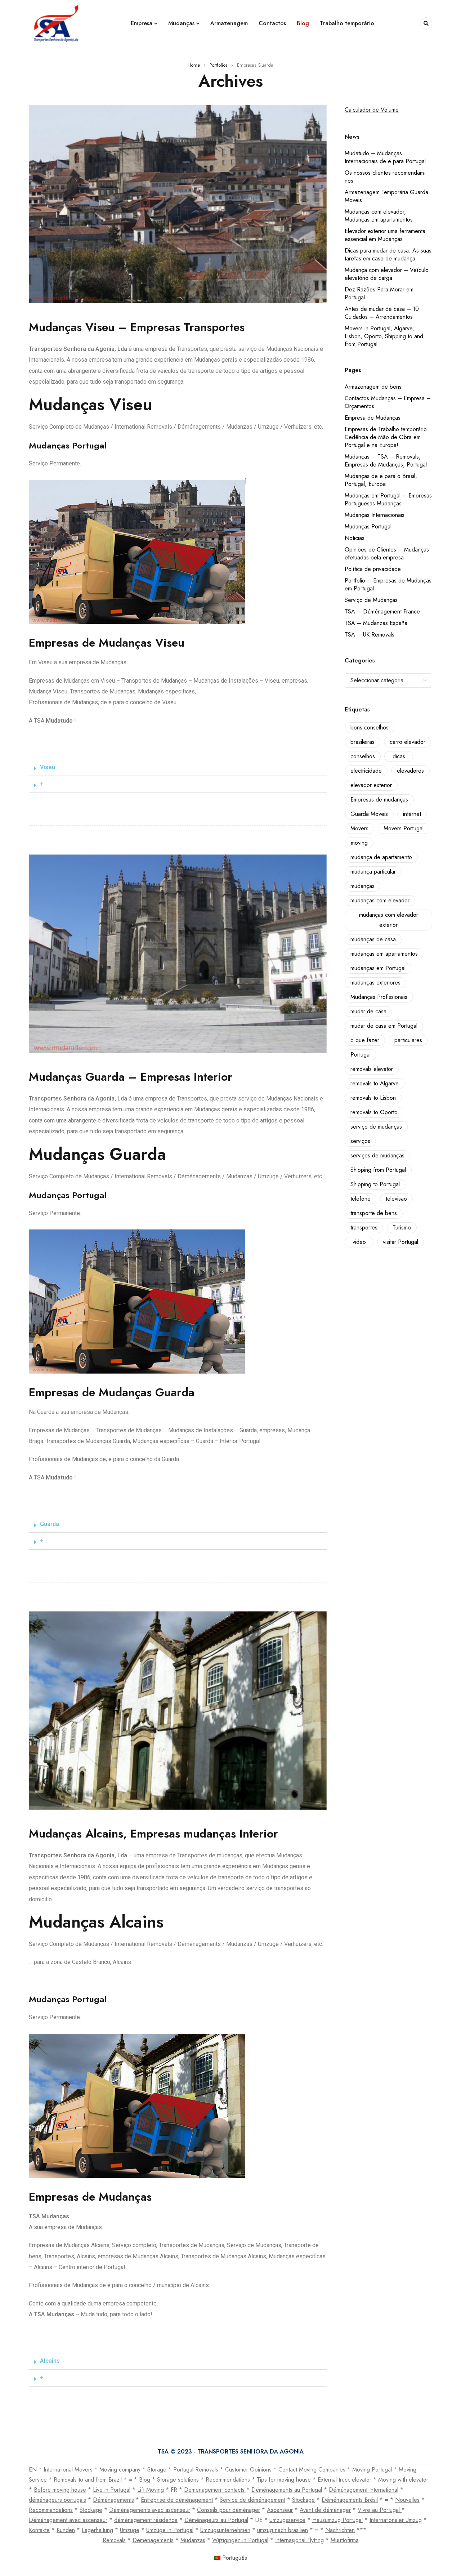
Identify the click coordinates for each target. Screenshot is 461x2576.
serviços (360, 1141)
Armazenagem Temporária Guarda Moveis (386, 196)
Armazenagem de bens (373, 387)
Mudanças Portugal (368, 526)
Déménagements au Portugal (287, 2490)
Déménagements (113, 2500)
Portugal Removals (196, 2470)
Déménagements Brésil (350, 2500)
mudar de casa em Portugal (384, 1026)
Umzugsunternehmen (225, 2530)
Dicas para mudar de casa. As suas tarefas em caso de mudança (388, 255)
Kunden (66, 2530)
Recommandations (51, 2510)
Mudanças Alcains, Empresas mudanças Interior (153, 1834)
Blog (145, 2480)
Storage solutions (178, 2480)
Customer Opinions (248, 2470)
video (359, 1242)
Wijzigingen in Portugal (240, 2540)
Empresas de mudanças (379, 800)
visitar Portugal (400, 1242)
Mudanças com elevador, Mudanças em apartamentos (379, 216)
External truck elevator (344, 2480)
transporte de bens (374, 1213)
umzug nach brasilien (283, 2530)
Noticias (355, 538)
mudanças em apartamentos (384, 954)
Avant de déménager (325, 2510)
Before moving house (60, 2490)
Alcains (50, 2361)
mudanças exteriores (375, 983)
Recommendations (228, 2480)
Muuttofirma (345, 2540)
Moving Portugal (372, 2470)
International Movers (68, 2470)
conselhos (363, 756)
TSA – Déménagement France (382, 611)
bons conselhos (370, 727)
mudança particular (373, 872)
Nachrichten (340, 2530)
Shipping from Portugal (378, 1170)
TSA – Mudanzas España (376, 623)
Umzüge (130, 2530)
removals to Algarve (375, 1083)
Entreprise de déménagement (177, 2500)
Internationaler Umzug (396, 2520)
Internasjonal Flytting (299, 2540)
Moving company (120, 2470)
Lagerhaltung (97, 2530)
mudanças (362, 886)
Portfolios (218, 65)
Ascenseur (280, 2510)
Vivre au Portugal (380, 2510)
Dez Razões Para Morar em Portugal (379, 293)
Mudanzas (193, 2540)
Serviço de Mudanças (371, 600)
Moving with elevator (403, 2480)
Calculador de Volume (372, 110)
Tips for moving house (284, 2480)
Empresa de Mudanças (373, 418)
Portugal (361, 1055)
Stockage (303, 2500)
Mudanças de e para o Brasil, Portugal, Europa (381, 480)
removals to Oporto (374, 1112)
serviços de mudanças (377, 1155)
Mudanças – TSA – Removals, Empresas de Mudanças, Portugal (386, 461)
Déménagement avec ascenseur (68, 2520)
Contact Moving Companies (312, 2470)
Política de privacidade (373, 569)
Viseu (48, 767)
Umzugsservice (287, 2520)
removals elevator (372, 1069)
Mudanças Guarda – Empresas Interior (131, 1077)
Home (194, 65)
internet (412, 814)
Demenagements (153, 2540)
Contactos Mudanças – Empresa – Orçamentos (388, 402)
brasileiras (362, 742)
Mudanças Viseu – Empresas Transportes (137, 327)
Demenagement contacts (215, 2490)
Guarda (50, 1524)
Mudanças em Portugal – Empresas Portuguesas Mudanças (388, 499)
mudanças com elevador (380, 900)
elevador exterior (371, 785)
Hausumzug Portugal (337, 2520)
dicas (399, 756)
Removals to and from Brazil (88, 2480)
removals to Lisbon (373, 1098)
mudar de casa (368, 1011)
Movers (359, 828)
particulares (408, 1040)
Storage (157, 2470)
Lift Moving (151, 2490)
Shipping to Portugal (375, 1184)
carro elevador (408, 742)
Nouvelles (407, 2500)
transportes (364, 1227)
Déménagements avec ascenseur (150, 2510)
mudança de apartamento (381, 857)
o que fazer (365, 1040)
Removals (114, 2540)
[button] (178, 767)
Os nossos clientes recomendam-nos (385, 177)
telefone (361, 1199)
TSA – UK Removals (370, 635)
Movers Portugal (404, 828)
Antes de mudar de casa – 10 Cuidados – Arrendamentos (382, 313)
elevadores (410, 771)
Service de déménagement (252, 2500)
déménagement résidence (146, 2520)
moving (359, 843)
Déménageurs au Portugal (216, 2520)
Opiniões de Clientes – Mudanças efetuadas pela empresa (387, 553)
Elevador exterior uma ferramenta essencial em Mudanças (385, 235)
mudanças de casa (373, 939)
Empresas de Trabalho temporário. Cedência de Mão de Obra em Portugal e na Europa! (386, 437)
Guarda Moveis (369, 814)
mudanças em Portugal (378, 968)
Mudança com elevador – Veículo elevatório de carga (387, 274)
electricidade (366, 771)
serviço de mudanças (376, 1127)
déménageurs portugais (57, 2500)
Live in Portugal (112, 2490)
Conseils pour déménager (229, 2510)
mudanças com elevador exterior (389, 920)
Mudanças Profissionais (379, 997)
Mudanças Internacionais (375, 515)
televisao (396, 1199)
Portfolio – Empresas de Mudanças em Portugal (388, 584)
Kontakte (39, 2530)
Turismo (402, 1227)
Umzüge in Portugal (170, 2530)
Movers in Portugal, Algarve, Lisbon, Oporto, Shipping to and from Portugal (384, 336)
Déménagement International (364, 2490)
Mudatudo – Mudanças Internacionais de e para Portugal (385, 157)
